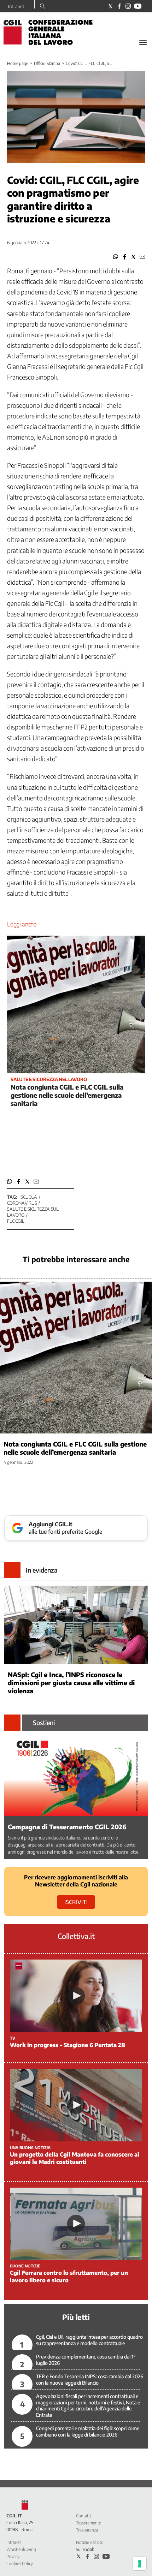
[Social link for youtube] (138, 6)
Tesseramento (89, 2523)
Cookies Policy (20, 2563)
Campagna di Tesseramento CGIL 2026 (67, 1827)
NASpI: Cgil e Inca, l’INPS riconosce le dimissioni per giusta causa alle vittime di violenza (71, 1683)
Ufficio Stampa (47, 63)
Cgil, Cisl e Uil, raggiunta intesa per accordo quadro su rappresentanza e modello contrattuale (89, 2340)
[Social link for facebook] (119, 6)
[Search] (43, 7)
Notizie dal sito (90, 2542)
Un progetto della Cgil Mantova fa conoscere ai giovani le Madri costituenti (75, 2158)
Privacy (13, 2556)
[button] (116, 257)
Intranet (16, 6)
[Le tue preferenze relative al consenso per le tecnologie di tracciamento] (140, 2564)
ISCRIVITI (76, 1902)
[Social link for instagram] (128, 6)
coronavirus (22, 1203)
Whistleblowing (21, 2549)
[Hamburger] (143, 43)
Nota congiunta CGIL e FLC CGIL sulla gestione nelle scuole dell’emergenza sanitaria (67, 1095)
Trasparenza (87, 2530)
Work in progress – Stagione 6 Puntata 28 (68, 2045)
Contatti (83, 2516)
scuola (29, 1197)
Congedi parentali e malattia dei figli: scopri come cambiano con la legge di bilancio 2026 (88, 2431)
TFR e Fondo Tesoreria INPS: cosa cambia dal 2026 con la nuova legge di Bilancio (90, 2380)
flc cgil (16, 1221)
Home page (18, 63)
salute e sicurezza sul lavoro (33, 1212)
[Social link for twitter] (110, 6)
